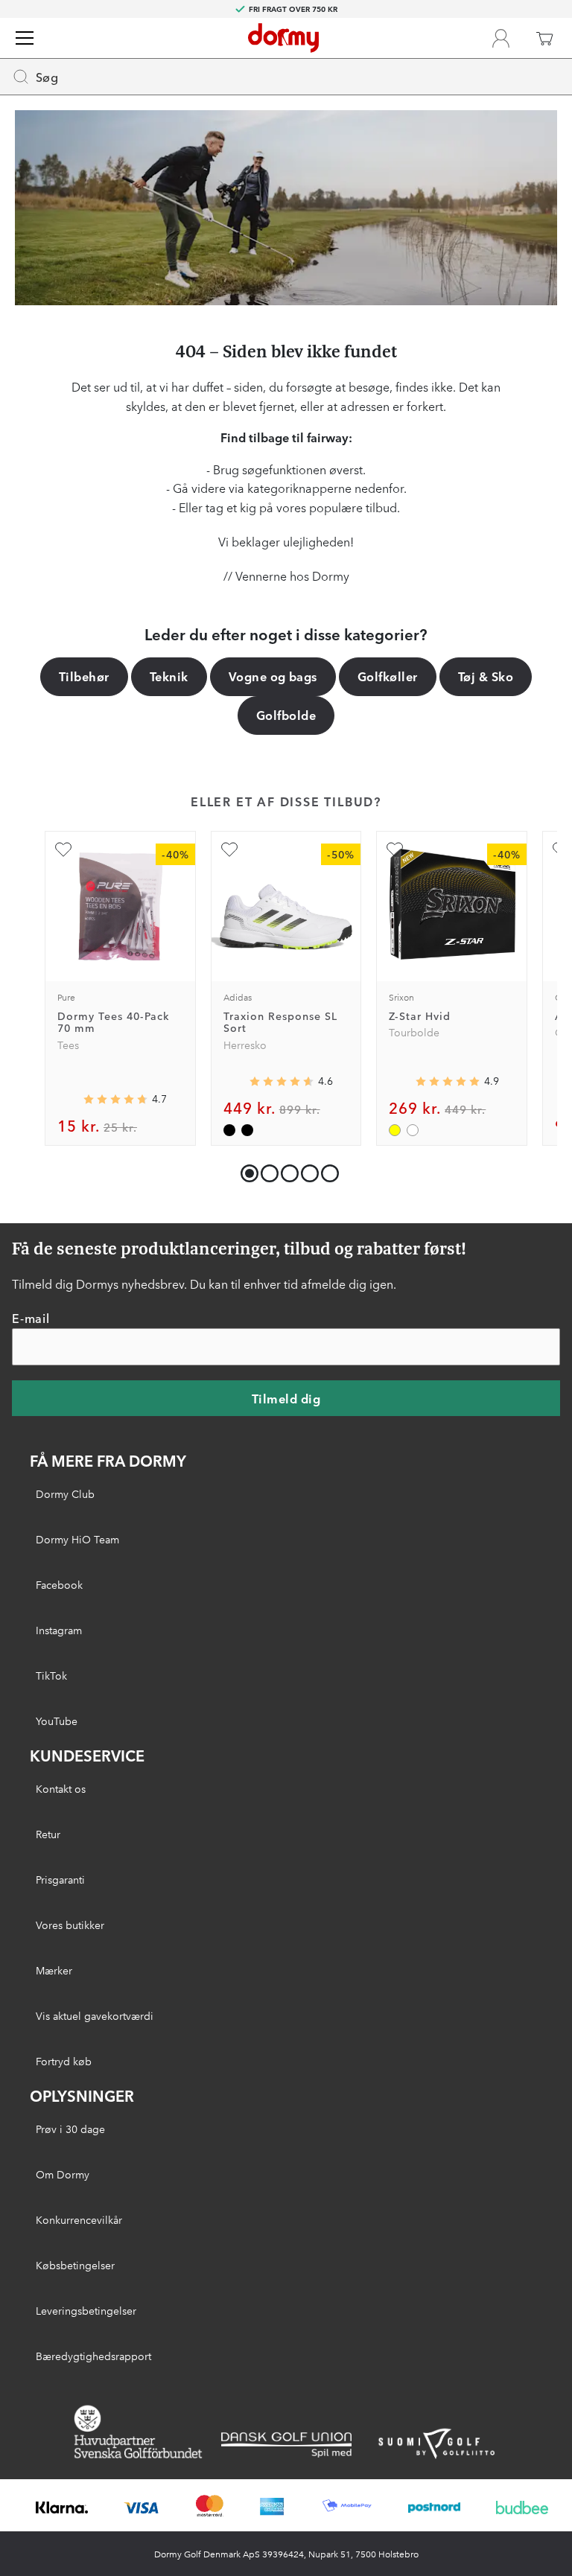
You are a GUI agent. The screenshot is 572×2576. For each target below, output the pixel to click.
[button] (266, 1170)
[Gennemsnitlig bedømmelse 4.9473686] (448, 1081)
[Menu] (25, 38)
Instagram (59, 1630)
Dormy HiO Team (77, 1539)
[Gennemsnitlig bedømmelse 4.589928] (282, 1081)
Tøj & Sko (486, 676)
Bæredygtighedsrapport (93, 2356)
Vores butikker (70, 1925)
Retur (48, 1834)
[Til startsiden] (283, 38)
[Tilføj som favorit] (63, 849)
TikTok (51, 1675)
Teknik (169, 676)
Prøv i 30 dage (70, 2129)
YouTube (57, 1721)
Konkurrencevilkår (79, 2219)
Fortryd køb (64, 2061)
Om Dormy (63, 2174)
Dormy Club (65, 1493)
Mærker (54, 1970)
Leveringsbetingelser (86, 2310)
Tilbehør (84, 676)
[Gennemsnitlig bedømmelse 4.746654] (115, 1099)
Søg (47, 77)
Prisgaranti (60, 1879)
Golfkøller (388, 676)
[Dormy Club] (500, 38)
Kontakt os (61, 1788)
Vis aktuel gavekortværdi (95, 2015)
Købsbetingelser (75, 2265)
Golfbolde (286, 715)
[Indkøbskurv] (544, 38)
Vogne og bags (273, 676)
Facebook (59, 1584)
